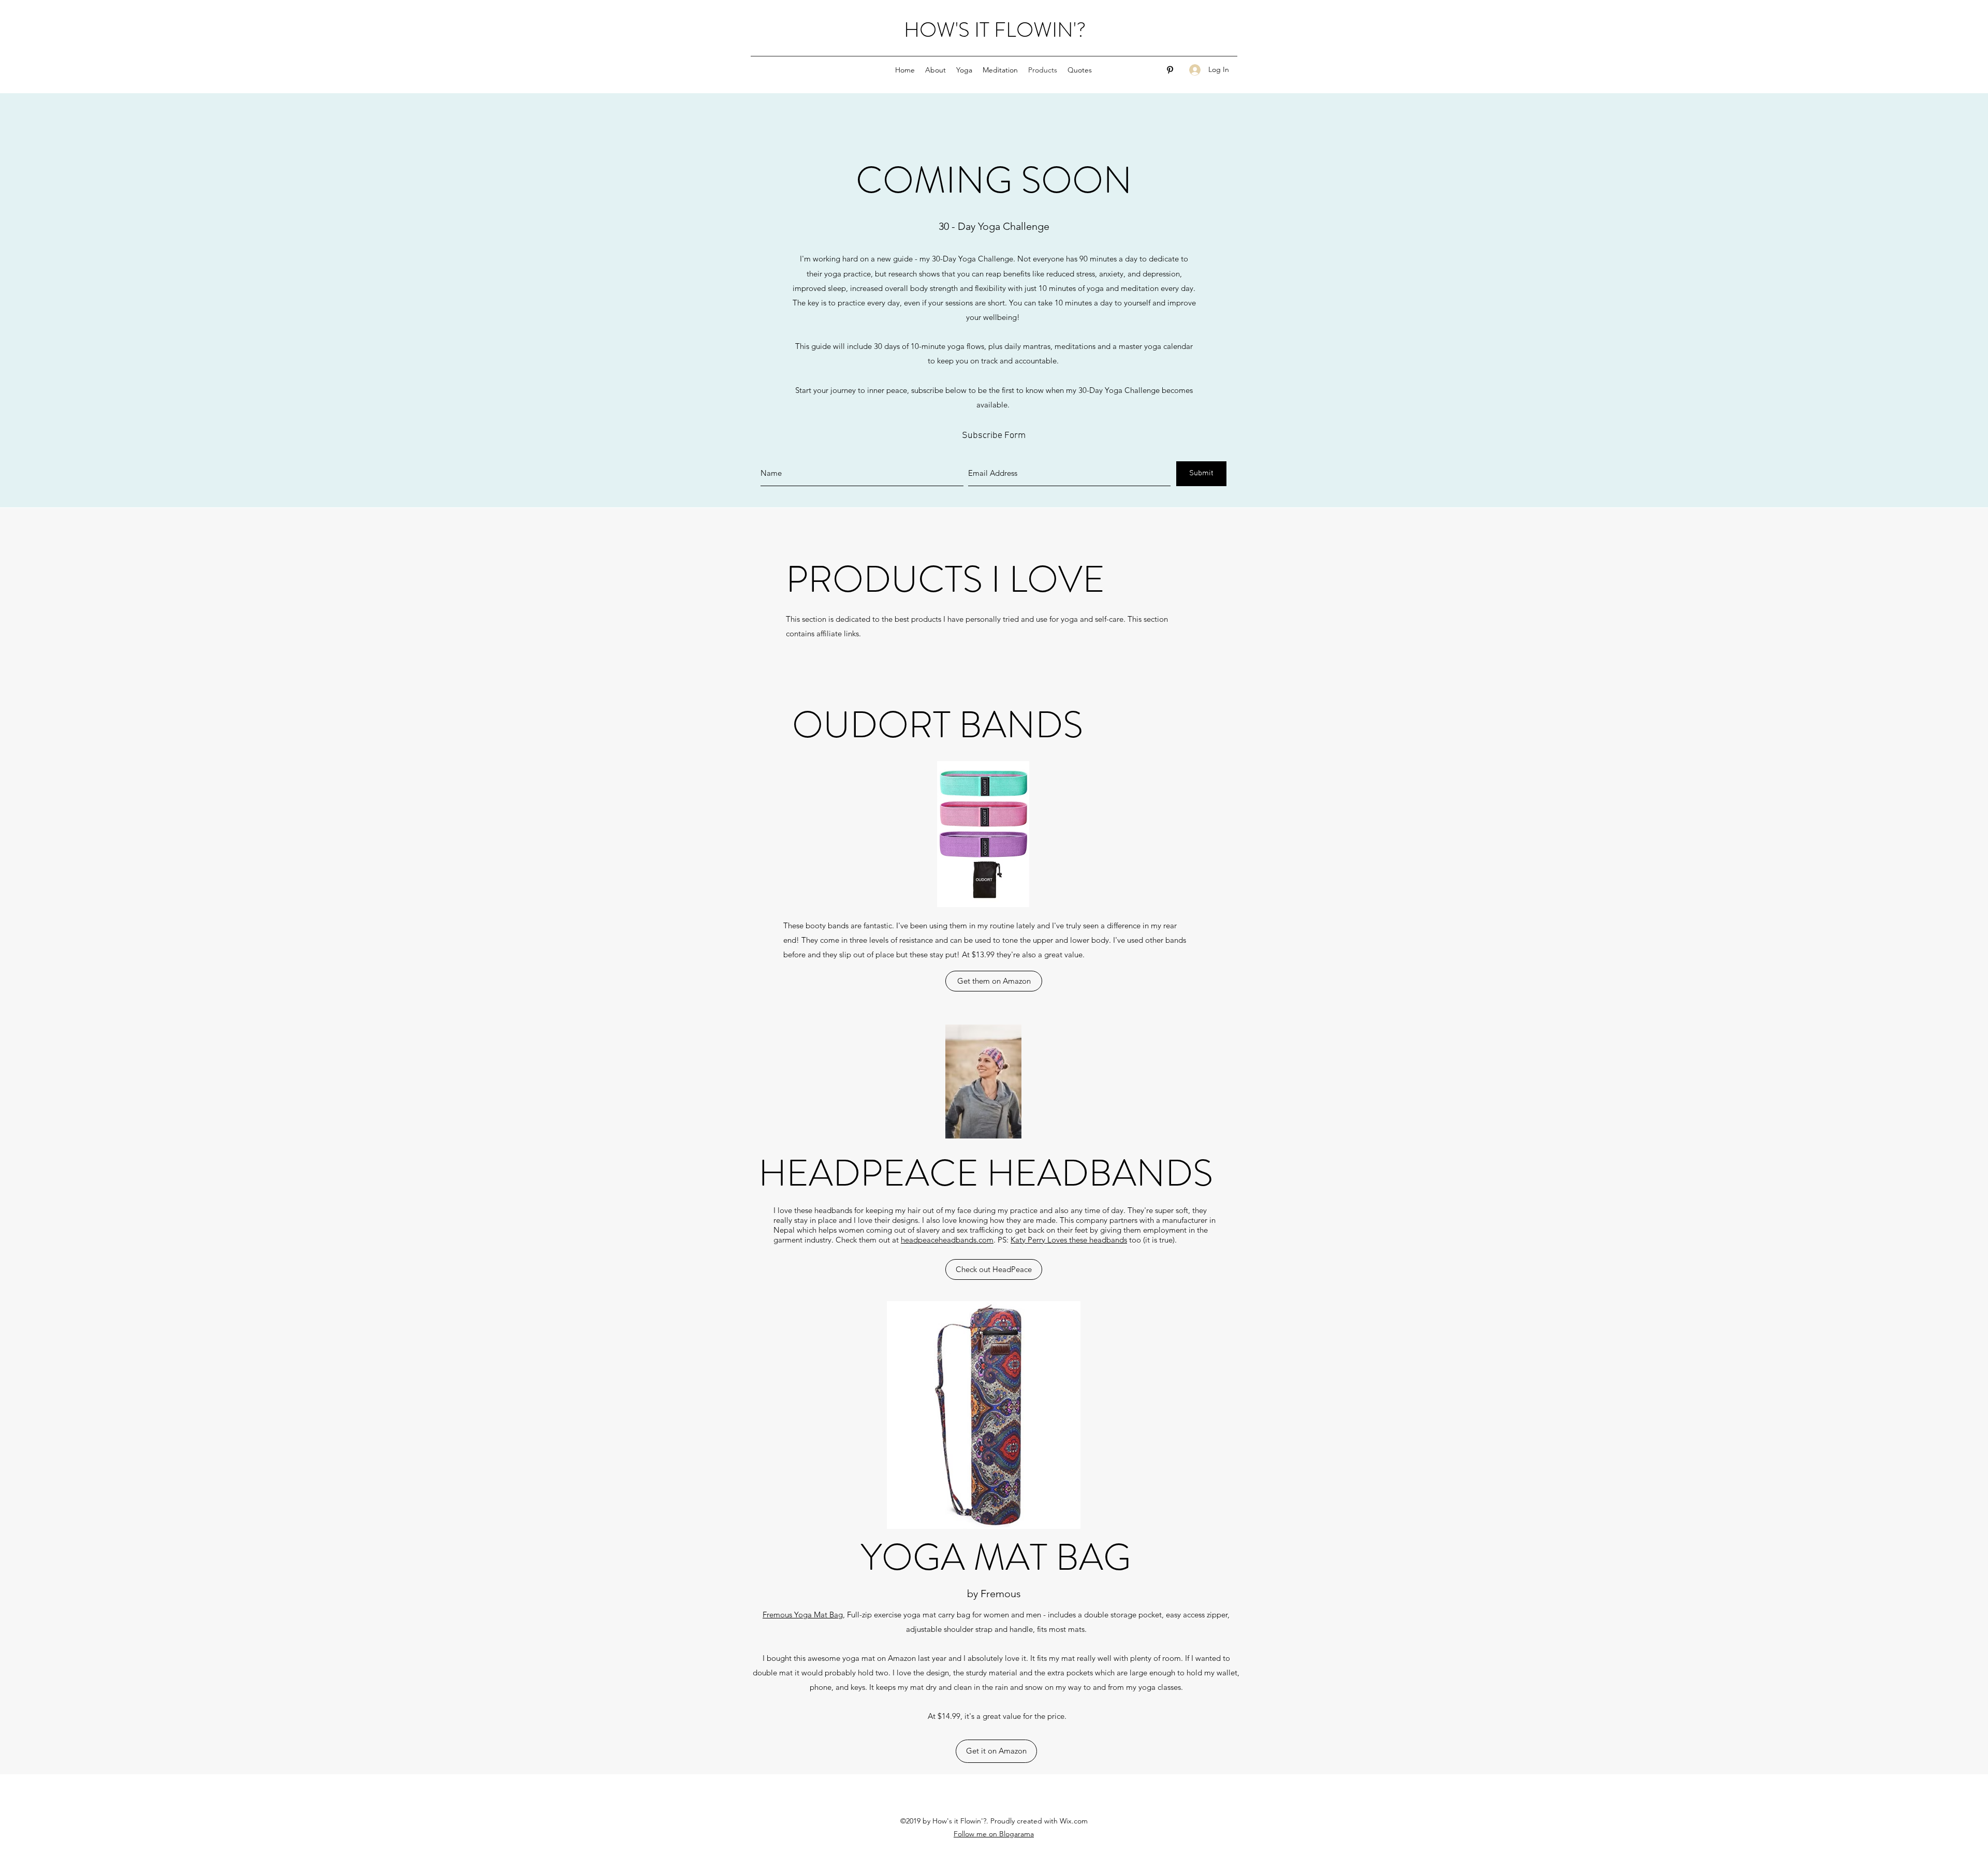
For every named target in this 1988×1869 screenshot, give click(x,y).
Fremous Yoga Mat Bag (803, 1615)
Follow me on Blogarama (994, 1834)
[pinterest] (1170, 70)
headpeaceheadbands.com (947, 1240)
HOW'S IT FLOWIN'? (995, 30)
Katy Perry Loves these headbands (1069, 1240)
